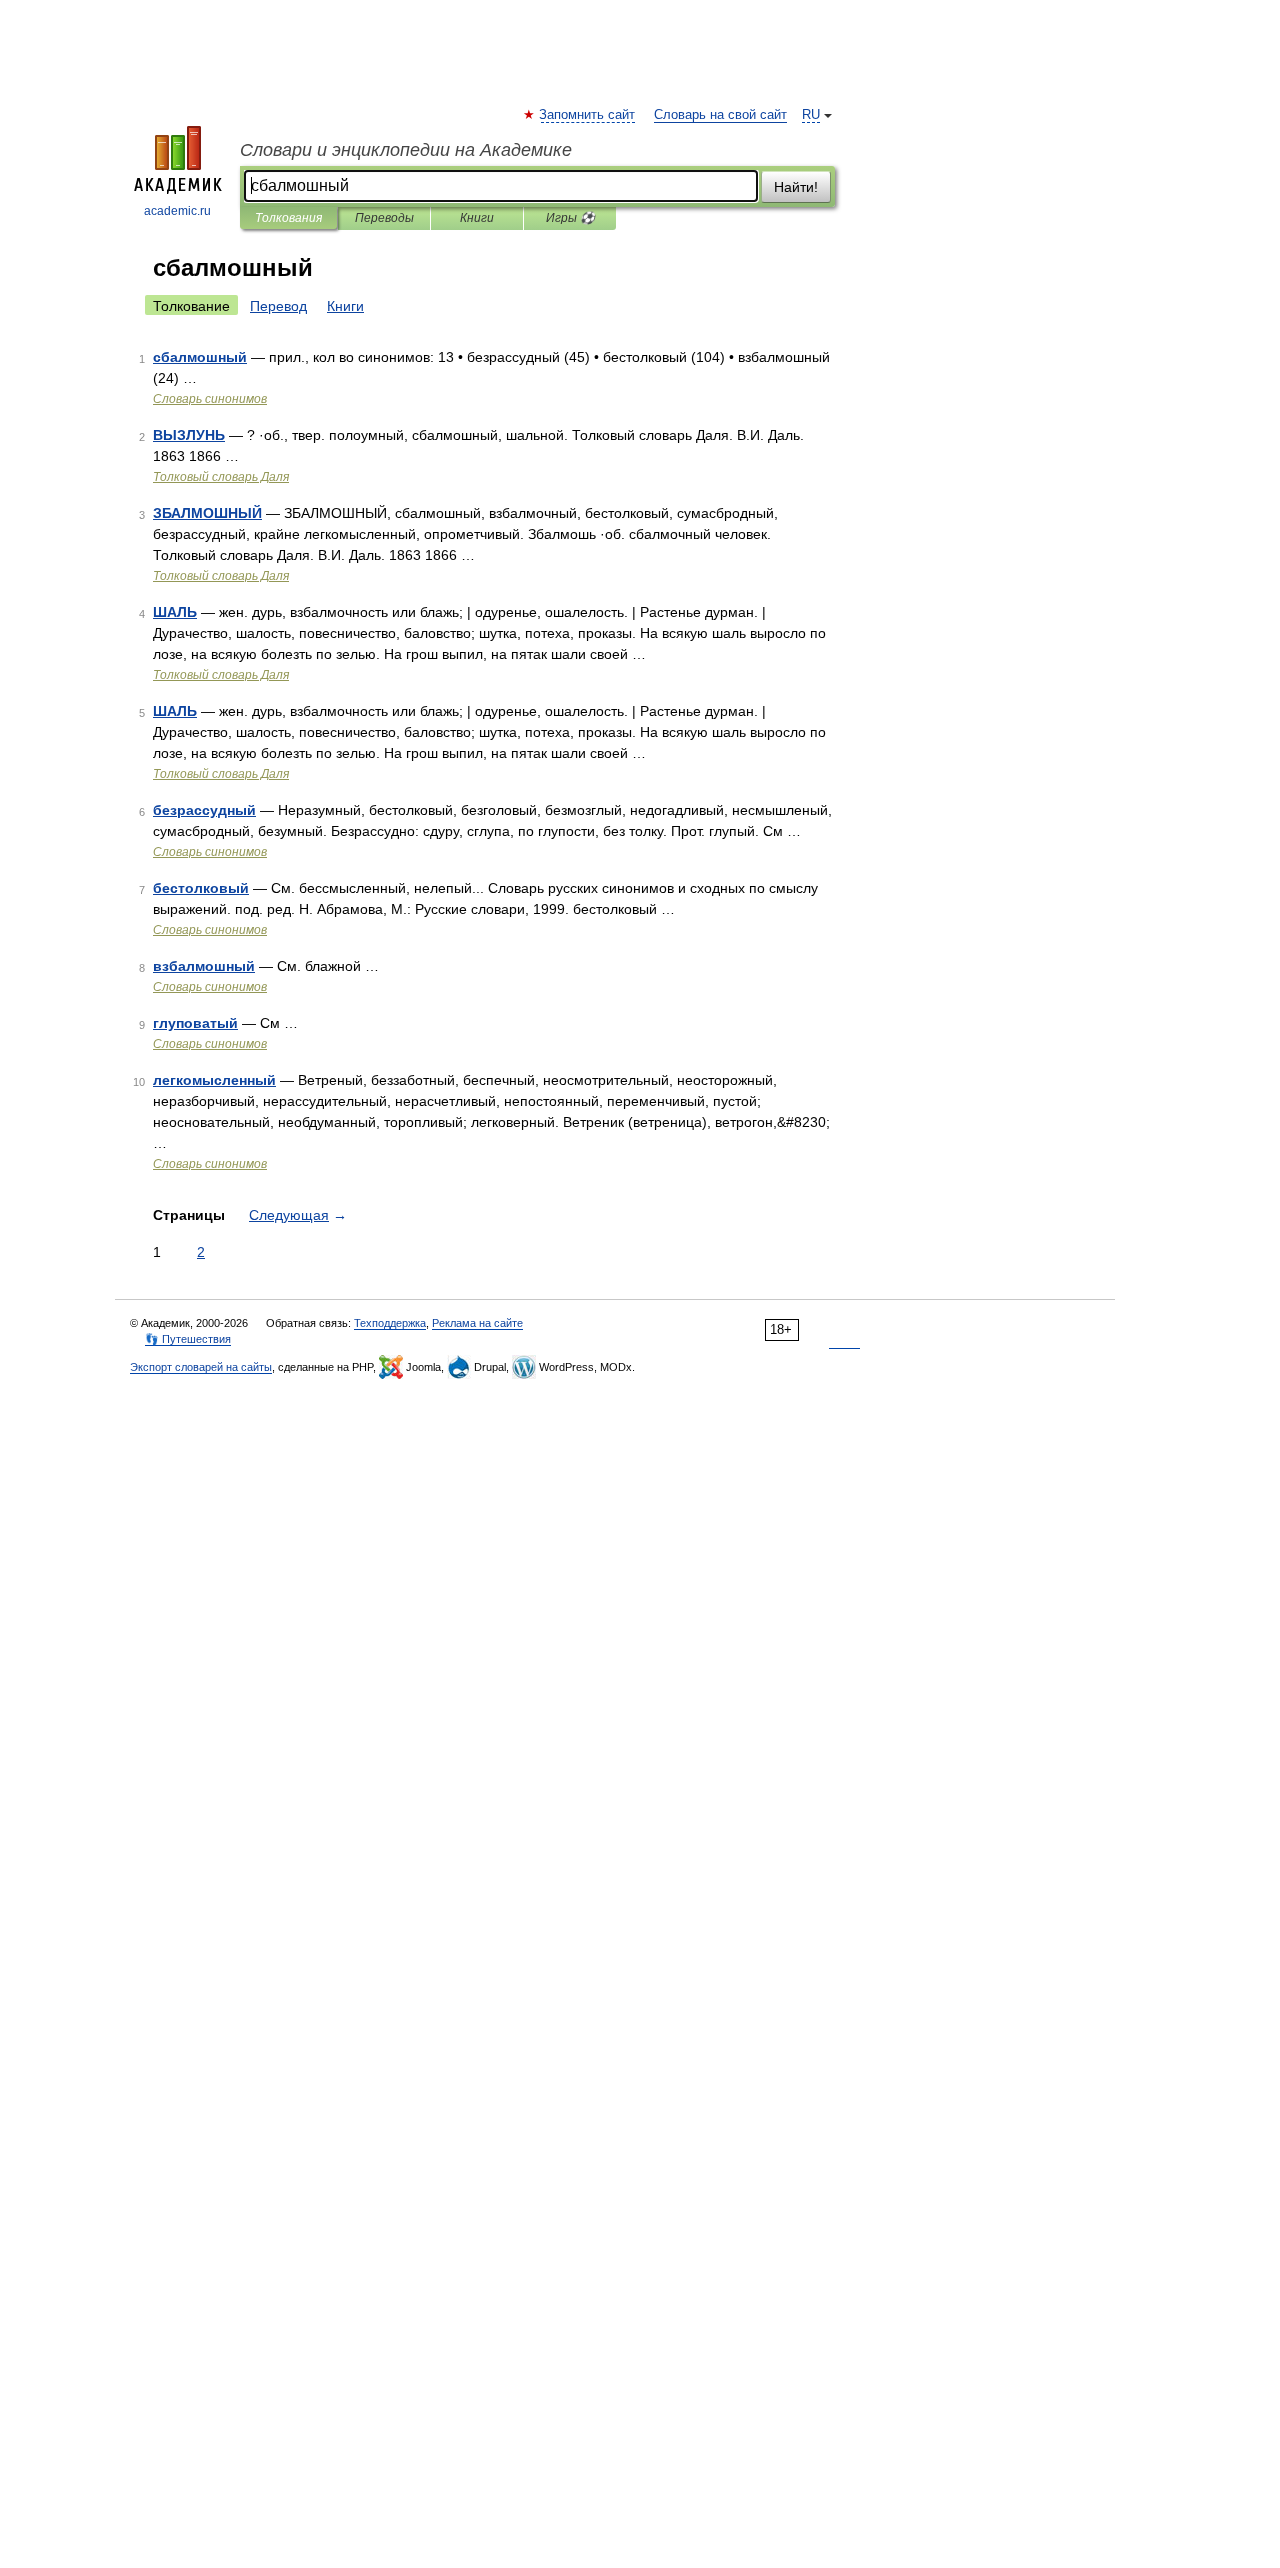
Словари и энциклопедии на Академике (406, 150)
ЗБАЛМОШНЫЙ (207, 513)
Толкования (288, 218)
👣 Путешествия (188, 1339)
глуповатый (195, 1023)
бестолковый (201, 888)
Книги (477, 218)
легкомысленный (214, 1080)
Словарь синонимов (210, 399)
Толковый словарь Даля (221, 477)
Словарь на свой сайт (720, 115)
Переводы (384, 218)
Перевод (278, 306)
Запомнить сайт (588, 115)
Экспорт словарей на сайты (201, 1367)
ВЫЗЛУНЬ (189, 435)
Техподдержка (390, 1323)
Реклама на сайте (477, 1323)
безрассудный (204, 810)
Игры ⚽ (570, 218)
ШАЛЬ (175, 612)
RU (811, 115)
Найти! (796, 187)
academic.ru (177, 211)
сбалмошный (200, 357)
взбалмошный (204, 966)
